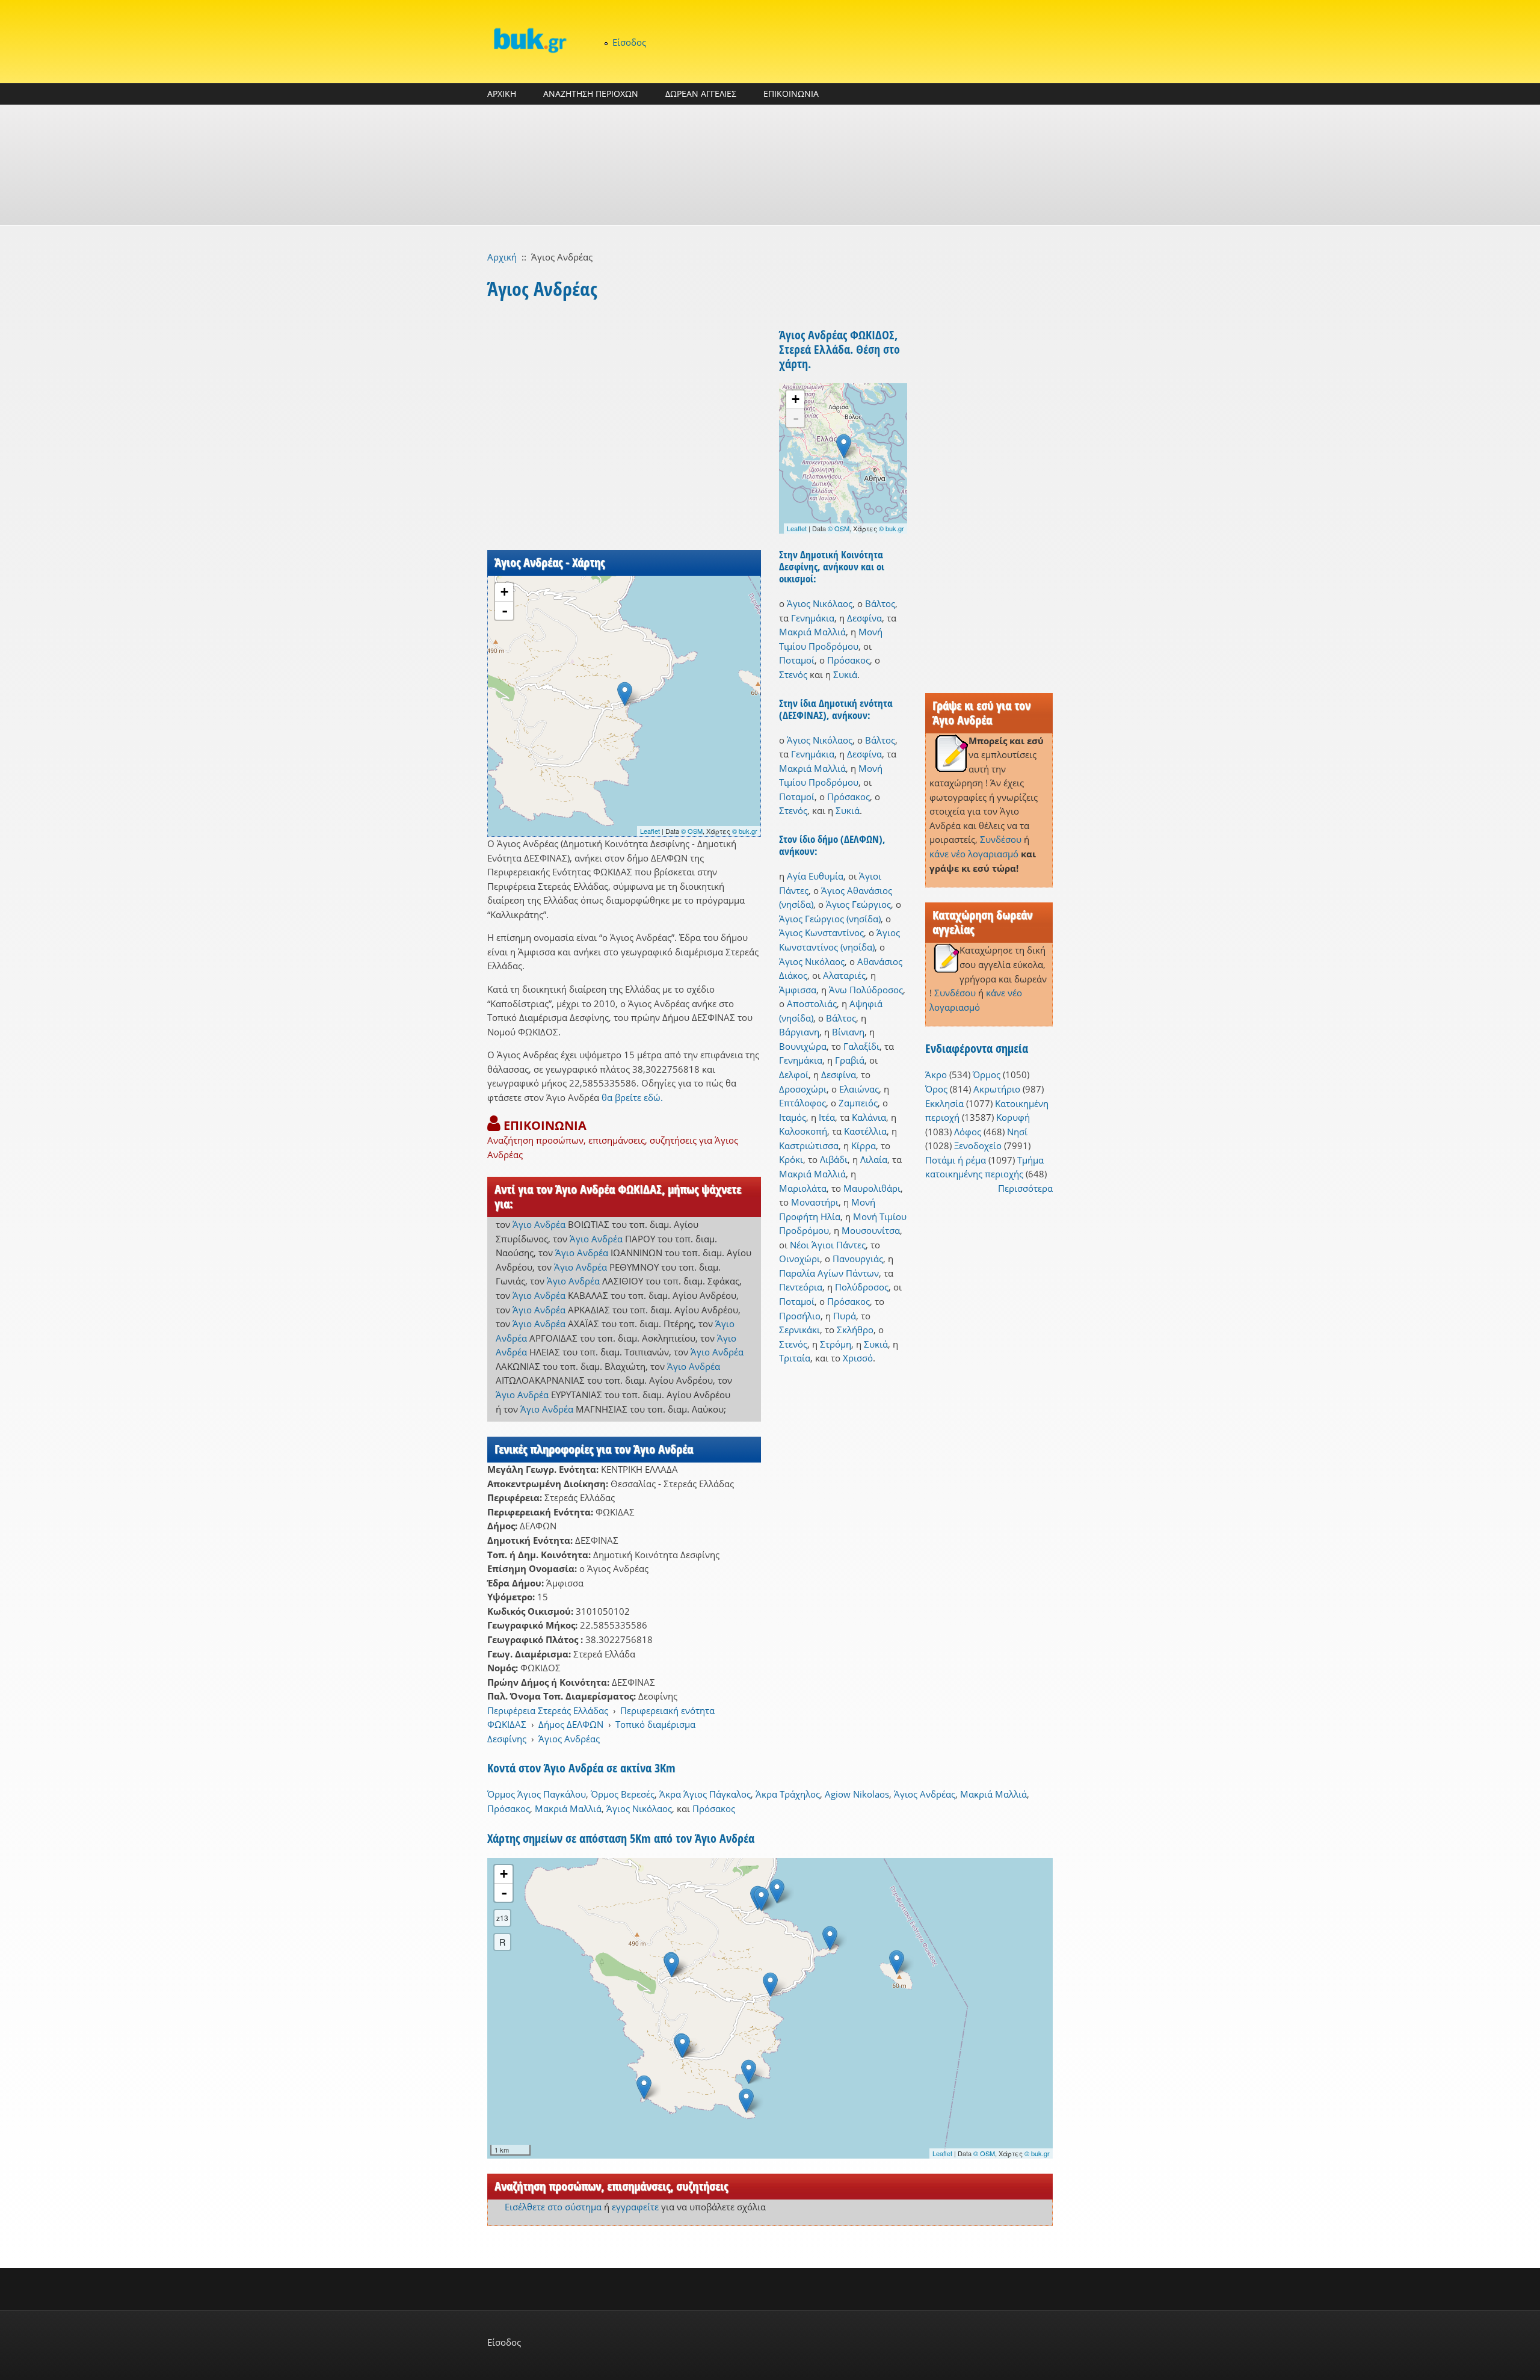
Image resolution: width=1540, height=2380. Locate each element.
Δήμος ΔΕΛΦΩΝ (571, 1724)
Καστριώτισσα (809, 1145)
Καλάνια (869, 1117)
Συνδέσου (1001, 839)
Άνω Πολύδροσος (866, 990)
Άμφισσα (798, 990)
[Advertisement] (770, 165)
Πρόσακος (849, 660)
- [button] (505, 611)
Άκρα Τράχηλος (788, 1794)
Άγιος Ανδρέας (569, 1739)
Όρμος (987, 1074)
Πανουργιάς (858, 1259)
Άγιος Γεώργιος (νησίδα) (830, 919)
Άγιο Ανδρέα (539, 1224)
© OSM (692, 831)
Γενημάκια (813, 618)
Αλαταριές (844, 975)
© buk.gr (745, 831)
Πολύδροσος (862, 1287)
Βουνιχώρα (803, 1046)
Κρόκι (791, 1159)
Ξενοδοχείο (978, 1145)
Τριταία (795, 1358)
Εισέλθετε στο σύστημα (553, 2207)
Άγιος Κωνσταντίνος (821, 933)
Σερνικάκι (799, 1330)
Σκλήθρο (855, 1330)
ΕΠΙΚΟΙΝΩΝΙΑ (791, 94)
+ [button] (504, 592)
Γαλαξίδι (861, 1046)
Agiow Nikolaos (857, 1794)
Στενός (793, 674)
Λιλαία (874, 1159)
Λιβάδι (834, 1159)
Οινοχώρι (799, 1259)
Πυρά (845, 1316)
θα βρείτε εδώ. (632, 1097)
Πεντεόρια (801, 1287)
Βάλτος (880, 603)
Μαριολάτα (803, 1188)
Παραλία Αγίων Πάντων (829, 1273)
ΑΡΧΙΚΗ (502, 94)
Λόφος (968, 1132)
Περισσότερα (1025, 1188)
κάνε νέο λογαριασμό (974, 854)
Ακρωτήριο (997, 1089)
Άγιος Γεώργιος (858, 904)
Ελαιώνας (859, 1089)
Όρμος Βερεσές (623, 1794)
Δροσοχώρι (803, 1089)
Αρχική (502, 257)
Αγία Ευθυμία (815, 876)
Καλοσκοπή (803, 1131)
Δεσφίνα (864, 618)
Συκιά (845, 674)
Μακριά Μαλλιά (812, 632)
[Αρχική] (529, 40)
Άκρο (936, 1074)
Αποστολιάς (812, 1003)
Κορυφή (1013, 1117)
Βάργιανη (799, 1032)
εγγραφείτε (635, 2207)
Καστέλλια (865, 1131)
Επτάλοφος (802, 1103)
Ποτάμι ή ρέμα (956, 1160)
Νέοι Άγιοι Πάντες (828, 1245)
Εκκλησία (944, 1103)
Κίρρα (864, 1145)
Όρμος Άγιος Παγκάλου (537, 1794)
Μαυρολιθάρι (872, 1188)
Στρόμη (836, 1344)
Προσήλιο (800, 1316)
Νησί (1017, 1132)
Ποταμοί (797, 660)
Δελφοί (794, 1074)
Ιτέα (827, 1117)
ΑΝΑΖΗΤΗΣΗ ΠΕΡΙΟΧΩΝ (591, 94)
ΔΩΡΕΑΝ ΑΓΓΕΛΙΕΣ (701, 94)
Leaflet (650, 831)
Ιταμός (793, 1117)
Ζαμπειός (858, 1103)
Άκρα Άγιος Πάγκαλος (705, 1794)
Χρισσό (858, 1358)
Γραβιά (850, 1060)
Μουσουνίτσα (871, 1230)
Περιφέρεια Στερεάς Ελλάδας (548, 1710)
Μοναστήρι (815, 1202)
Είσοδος (629, 42)
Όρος (936, 1089)
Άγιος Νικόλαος (820, 603)
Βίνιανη (848, 1032)
